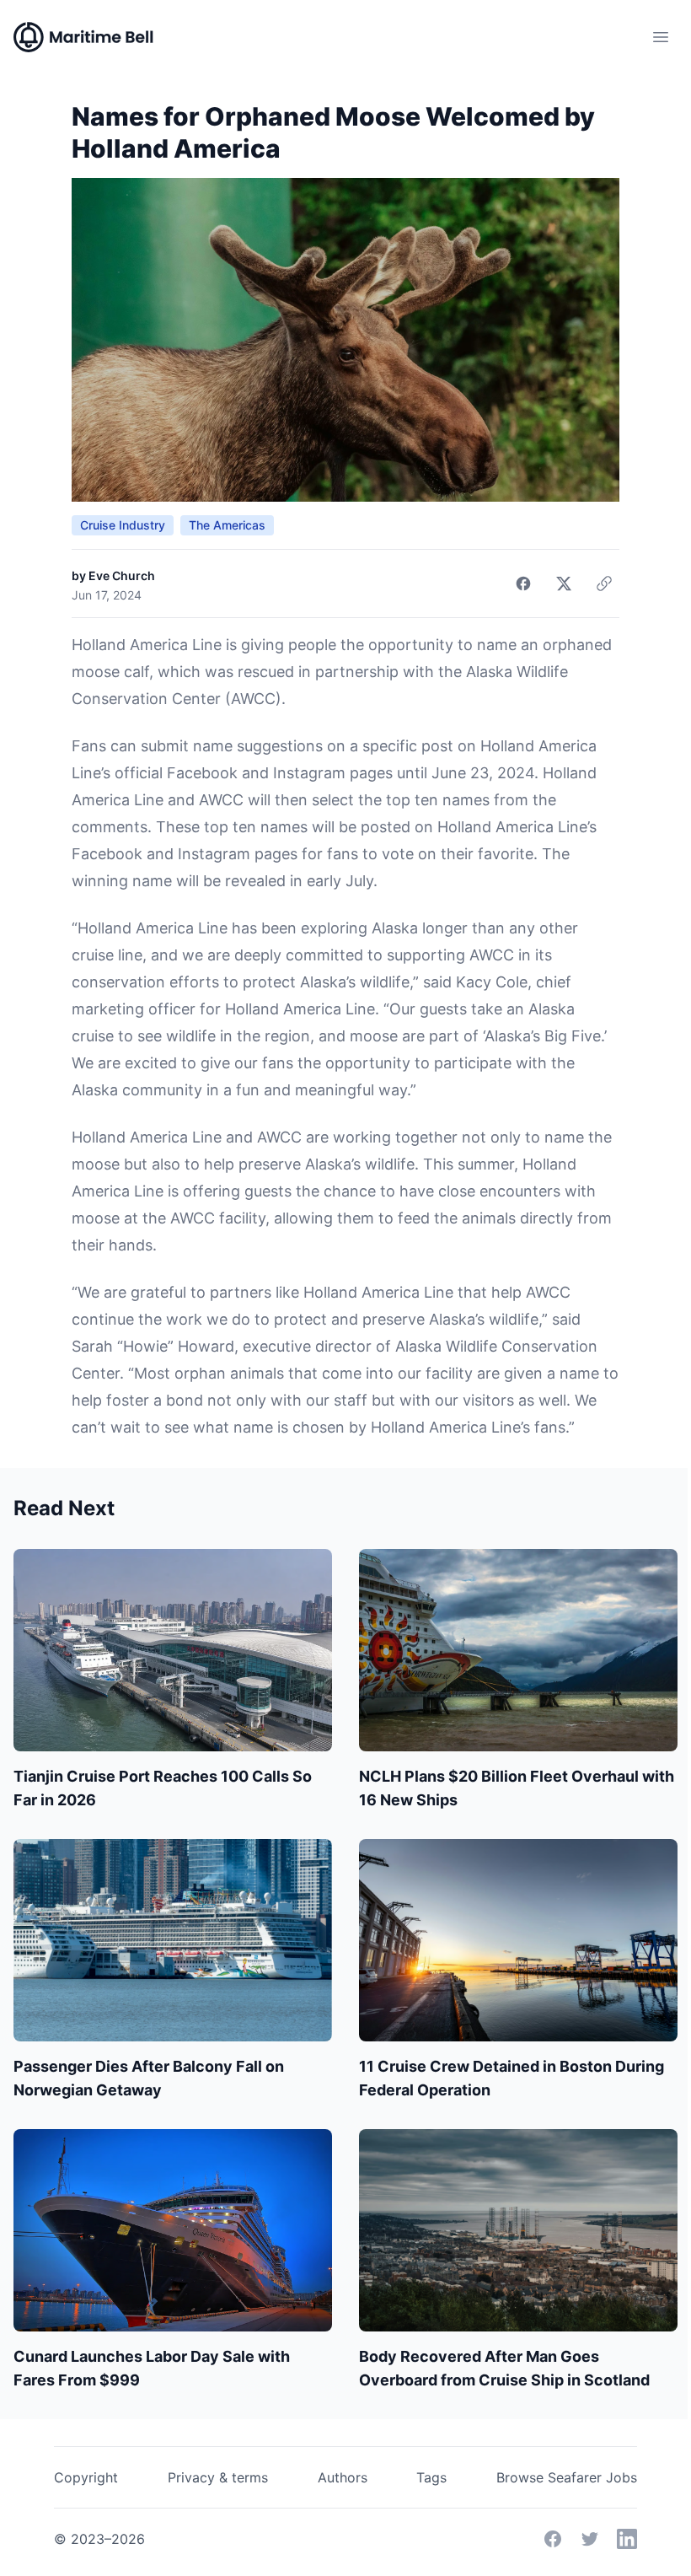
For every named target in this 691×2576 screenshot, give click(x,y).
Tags (431, 2477)
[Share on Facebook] (523, 583)
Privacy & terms (218, 2477)
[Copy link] (604, 583)
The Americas (227, 525)
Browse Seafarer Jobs (567, 2477)
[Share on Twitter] (564, 583)
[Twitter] (590, 2539)
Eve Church (122, 575)
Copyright (86, 2477)
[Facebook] (553, 2539)
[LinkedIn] (627, 2539)
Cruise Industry (123, 525)
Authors (343, 2477)
